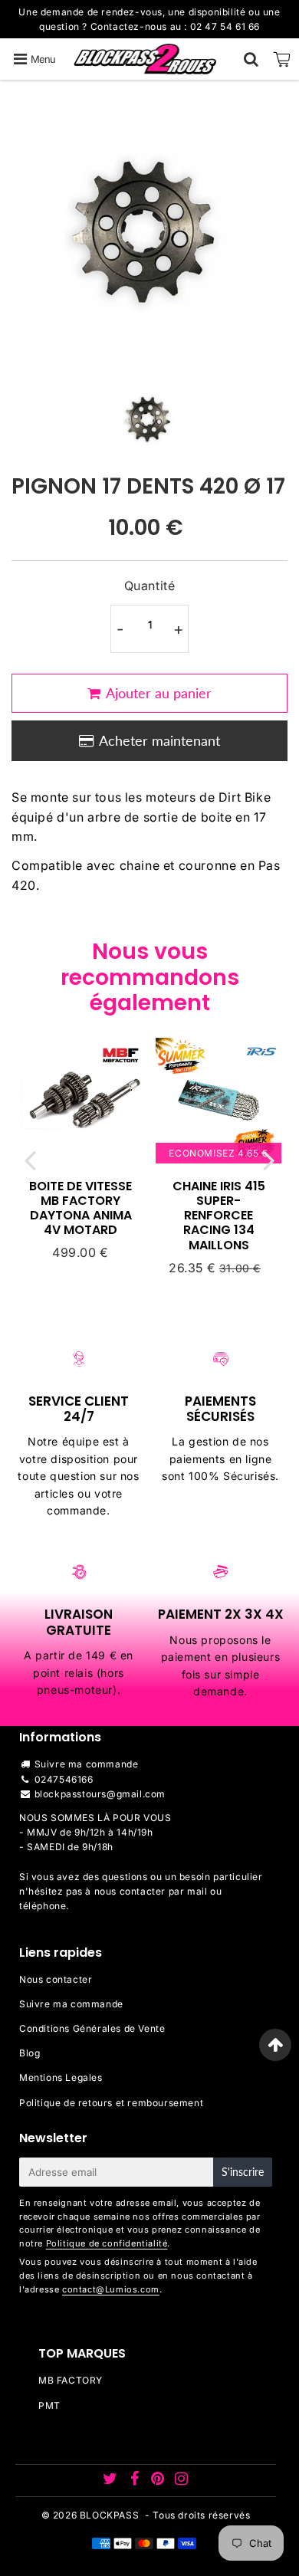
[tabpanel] (149, 418)
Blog (30, 2053)
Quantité (150, 586)
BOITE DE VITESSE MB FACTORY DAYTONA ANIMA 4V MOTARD (80, 1208)
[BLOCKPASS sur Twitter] (112, 2481)
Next (269, 1160)
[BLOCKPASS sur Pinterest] (159, 2481)
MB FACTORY (71, 2380)
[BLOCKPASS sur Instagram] (182, 2481)
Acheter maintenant (159, 740)
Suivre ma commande (87, 1764)
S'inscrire (243, 2172)
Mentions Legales (61, 2077)
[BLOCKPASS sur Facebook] (136, 2481)
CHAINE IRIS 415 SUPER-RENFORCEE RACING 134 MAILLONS (219, 1216)
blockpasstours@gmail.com (100, 1794)
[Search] (251, 59)
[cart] (282, 59)
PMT (49, 2405)
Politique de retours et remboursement (111, 2103)
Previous (30, 1160)
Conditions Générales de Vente (92, 2028)
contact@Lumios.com (111, 2289)
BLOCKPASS (109, 2515)
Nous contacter (56, 1979)
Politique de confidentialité (107, 2243)
